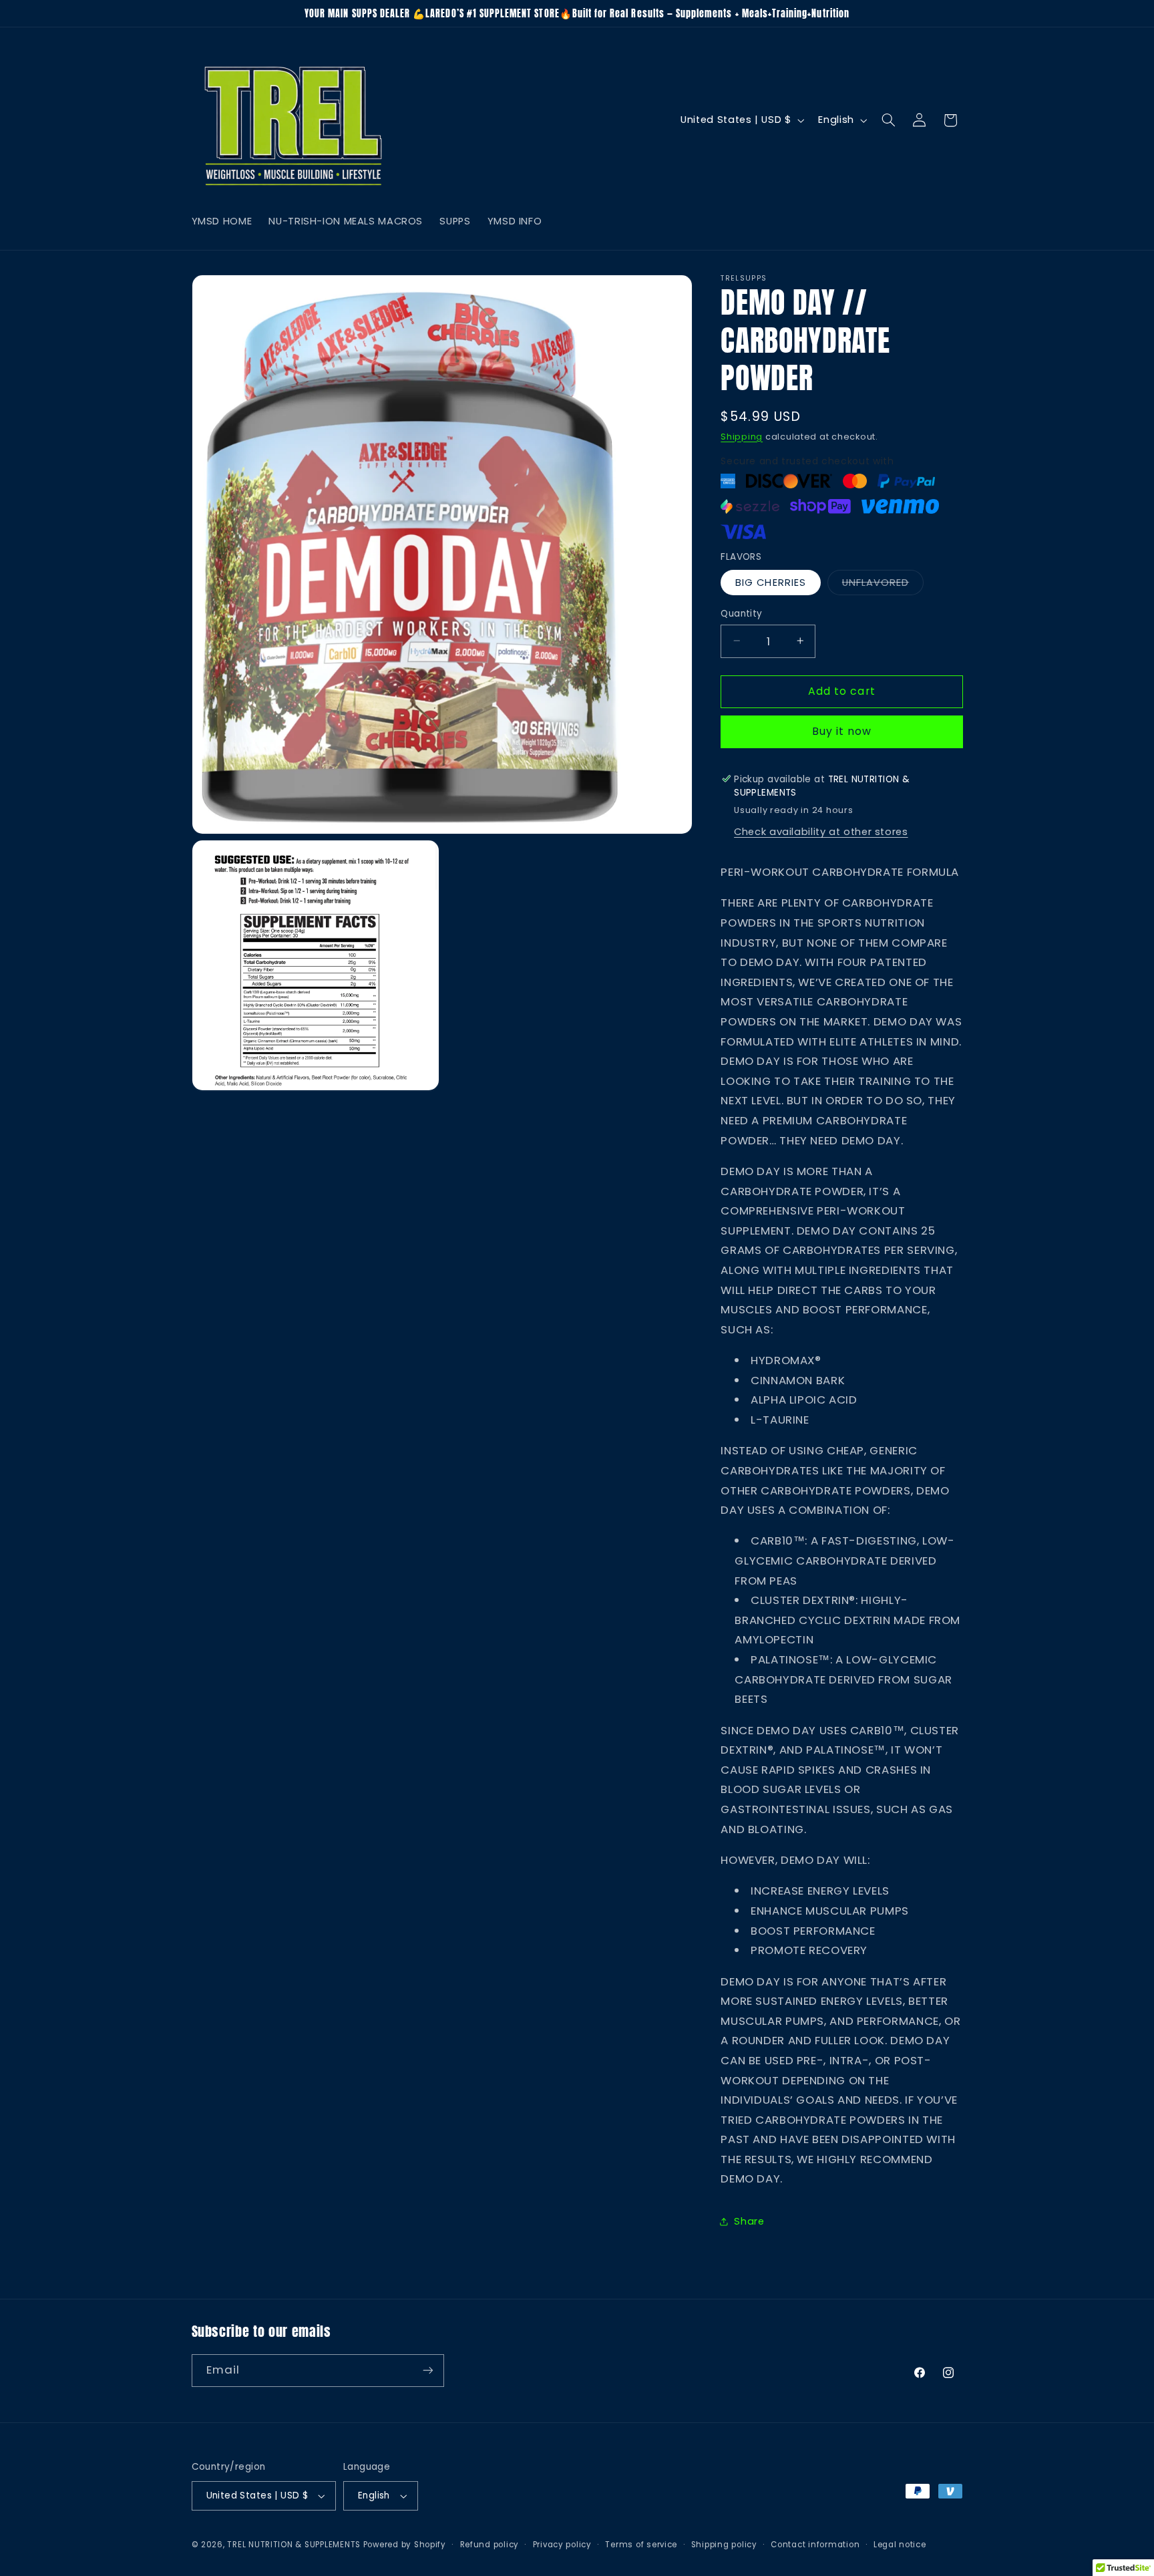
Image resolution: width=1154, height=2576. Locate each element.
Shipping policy (724, 2545)
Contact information (815, 2545)
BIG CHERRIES (771, 582)
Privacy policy (562, 2545)
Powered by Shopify (405, 2545)
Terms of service (641, 2545)
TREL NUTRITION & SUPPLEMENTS (294, 2545)
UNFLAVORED (883, 585)
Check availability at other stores (821, 832)
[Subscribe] (427, 2371)
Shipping (742, 436)
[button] (888, 120)
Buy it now (842, 731)
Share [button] (749, 2221)
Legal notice (900, 2545)
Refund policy (490, 2545)
